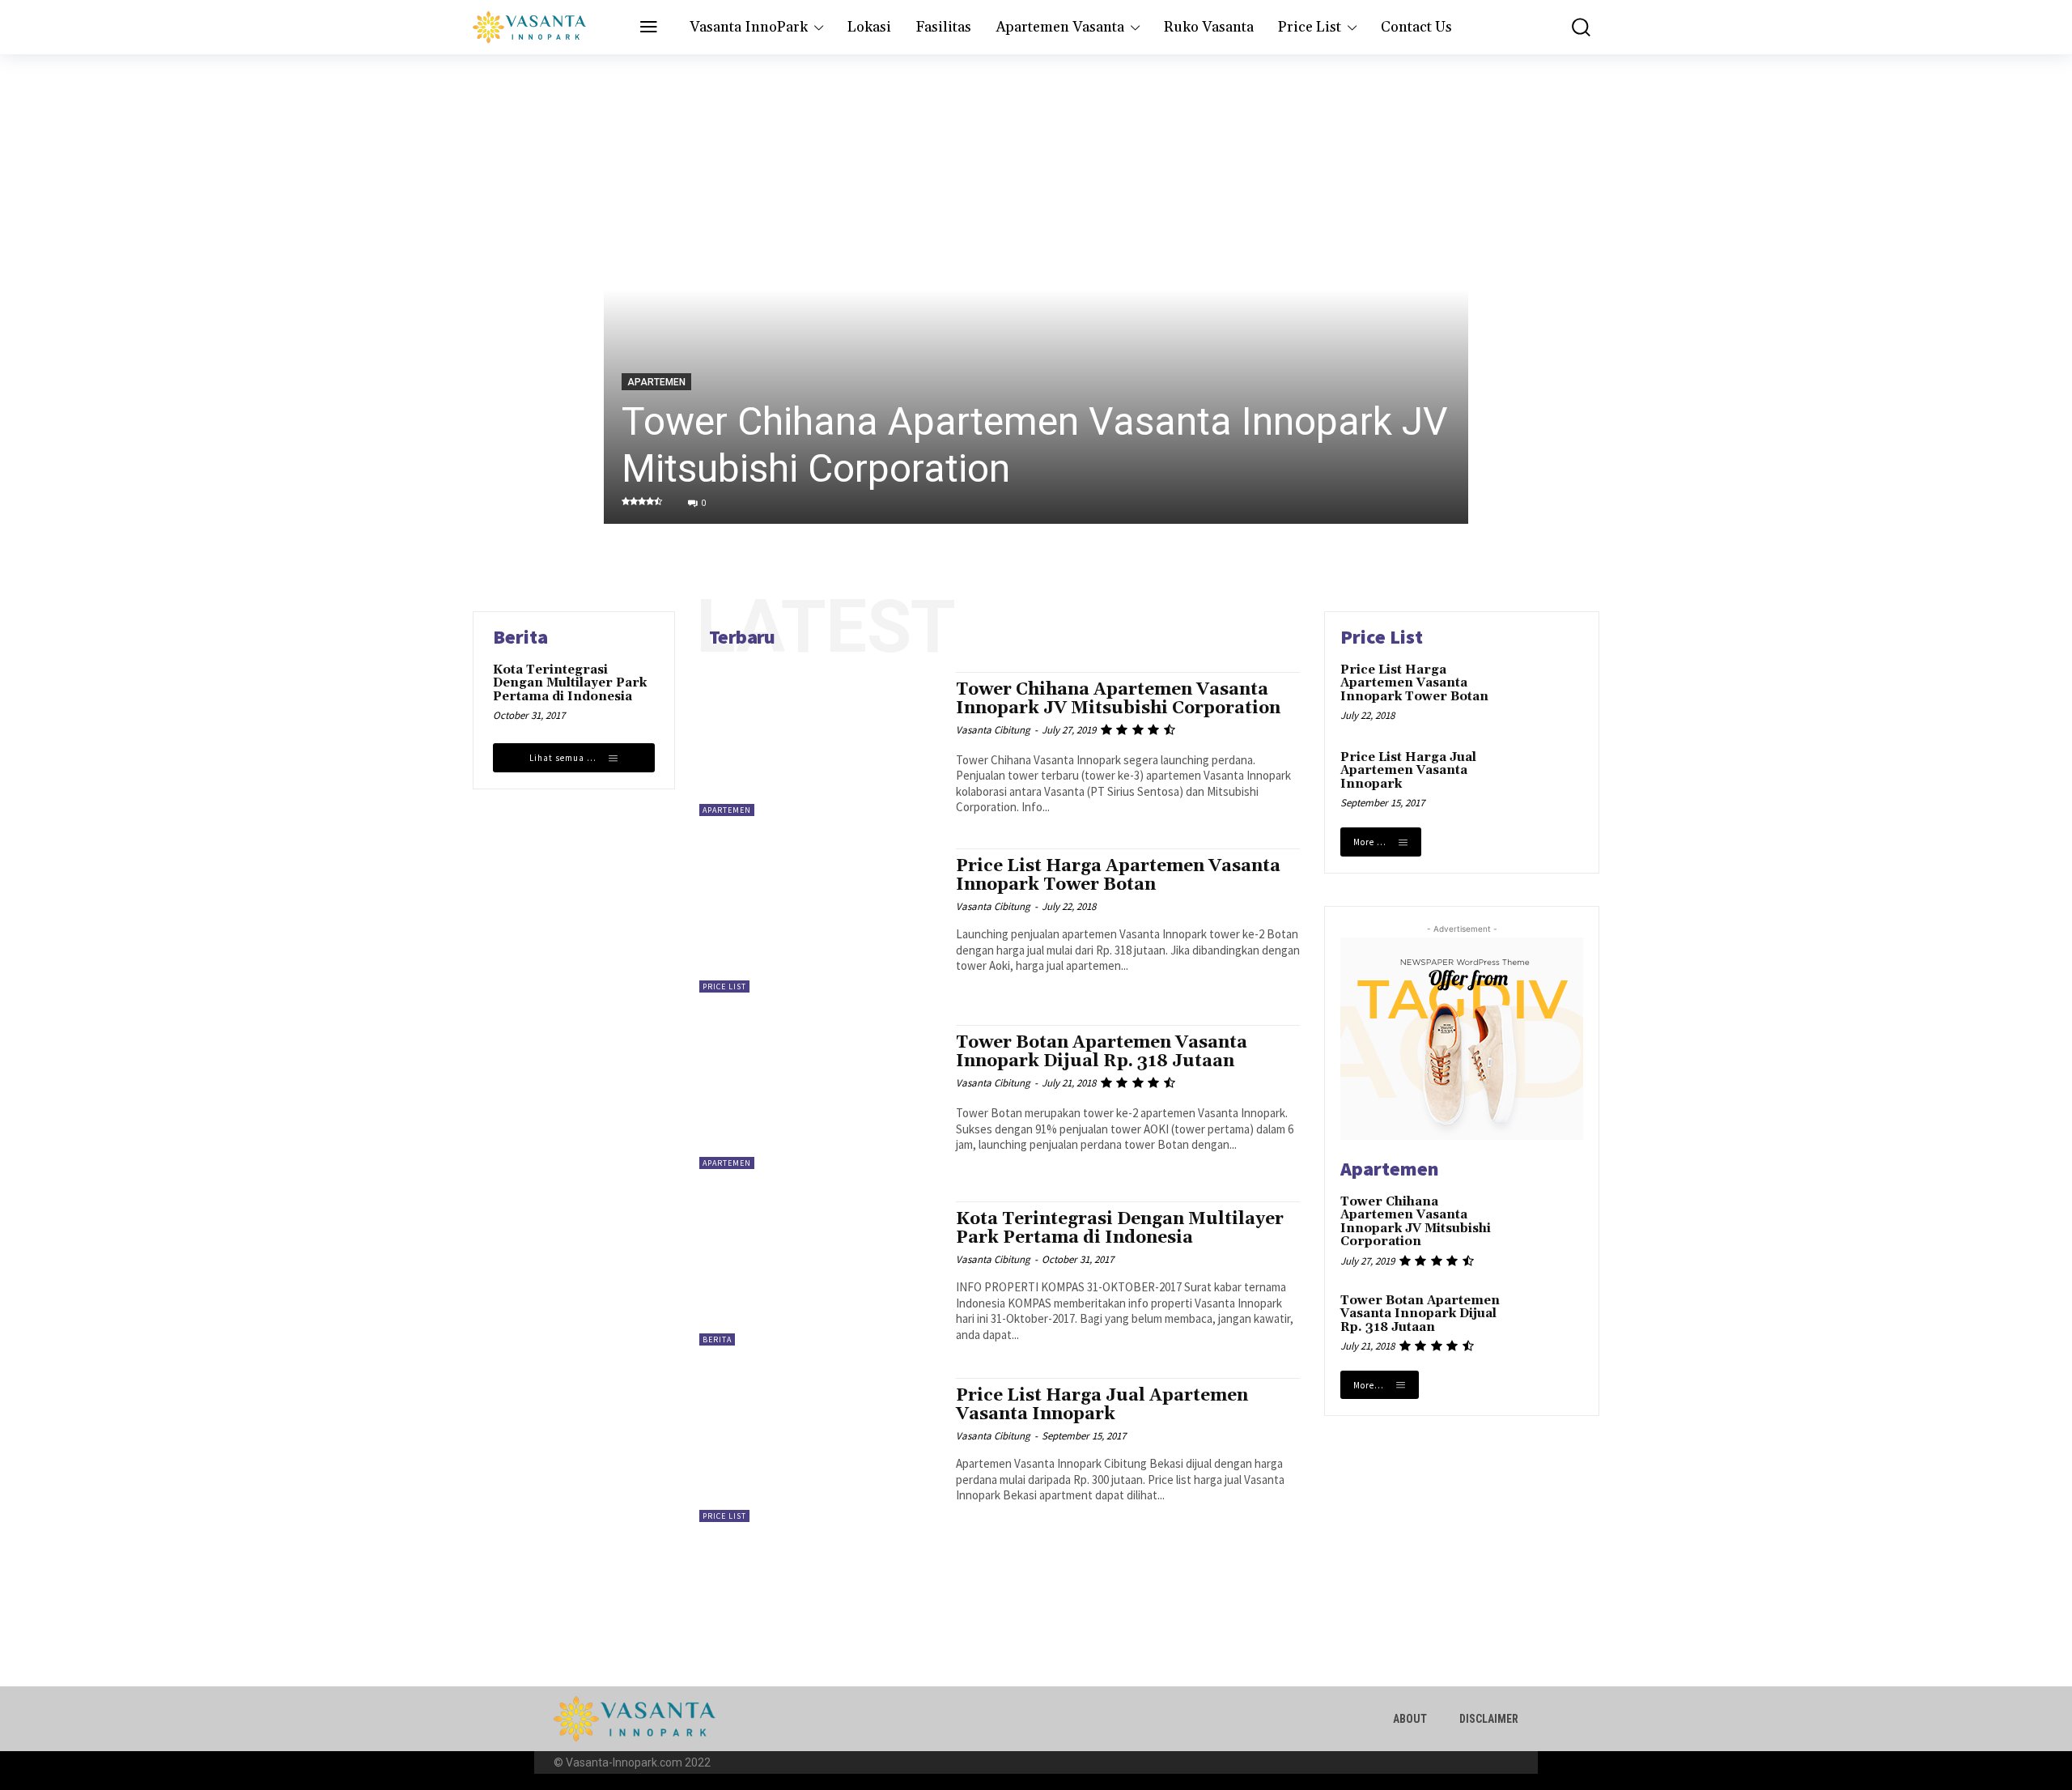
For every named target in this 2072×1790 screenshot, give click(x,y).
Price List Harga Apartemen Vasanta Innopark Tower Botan (1118, 876)
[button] (1569, 27)
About (1410, 1719)
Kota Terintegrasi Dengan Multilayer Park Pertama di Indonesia (570, 683)
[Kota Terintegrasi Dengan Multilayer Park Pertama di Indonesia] (819, 1273)
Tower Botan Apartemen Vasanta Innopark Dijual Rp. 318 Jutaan (1102, 1052)
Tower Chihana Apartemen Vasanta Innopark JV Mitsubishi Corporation (1118, 699)
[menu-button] (649, 28)
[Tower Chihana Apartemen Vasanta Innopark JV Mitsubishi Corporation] (1036, 289)
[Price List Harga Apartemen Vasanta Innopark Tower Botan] (819, 921)
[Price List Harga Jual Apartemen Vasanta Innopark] (819, 1450)
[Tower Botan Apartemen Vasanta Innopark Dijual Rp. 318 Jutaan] (819, 1097)
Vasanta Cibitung (993, 730)
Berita (717, 1339)
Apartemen (656, 382)
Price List (724, 986)
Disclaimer (1489, 1719)
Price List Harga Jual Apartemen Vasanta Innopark (1102, 1405)
